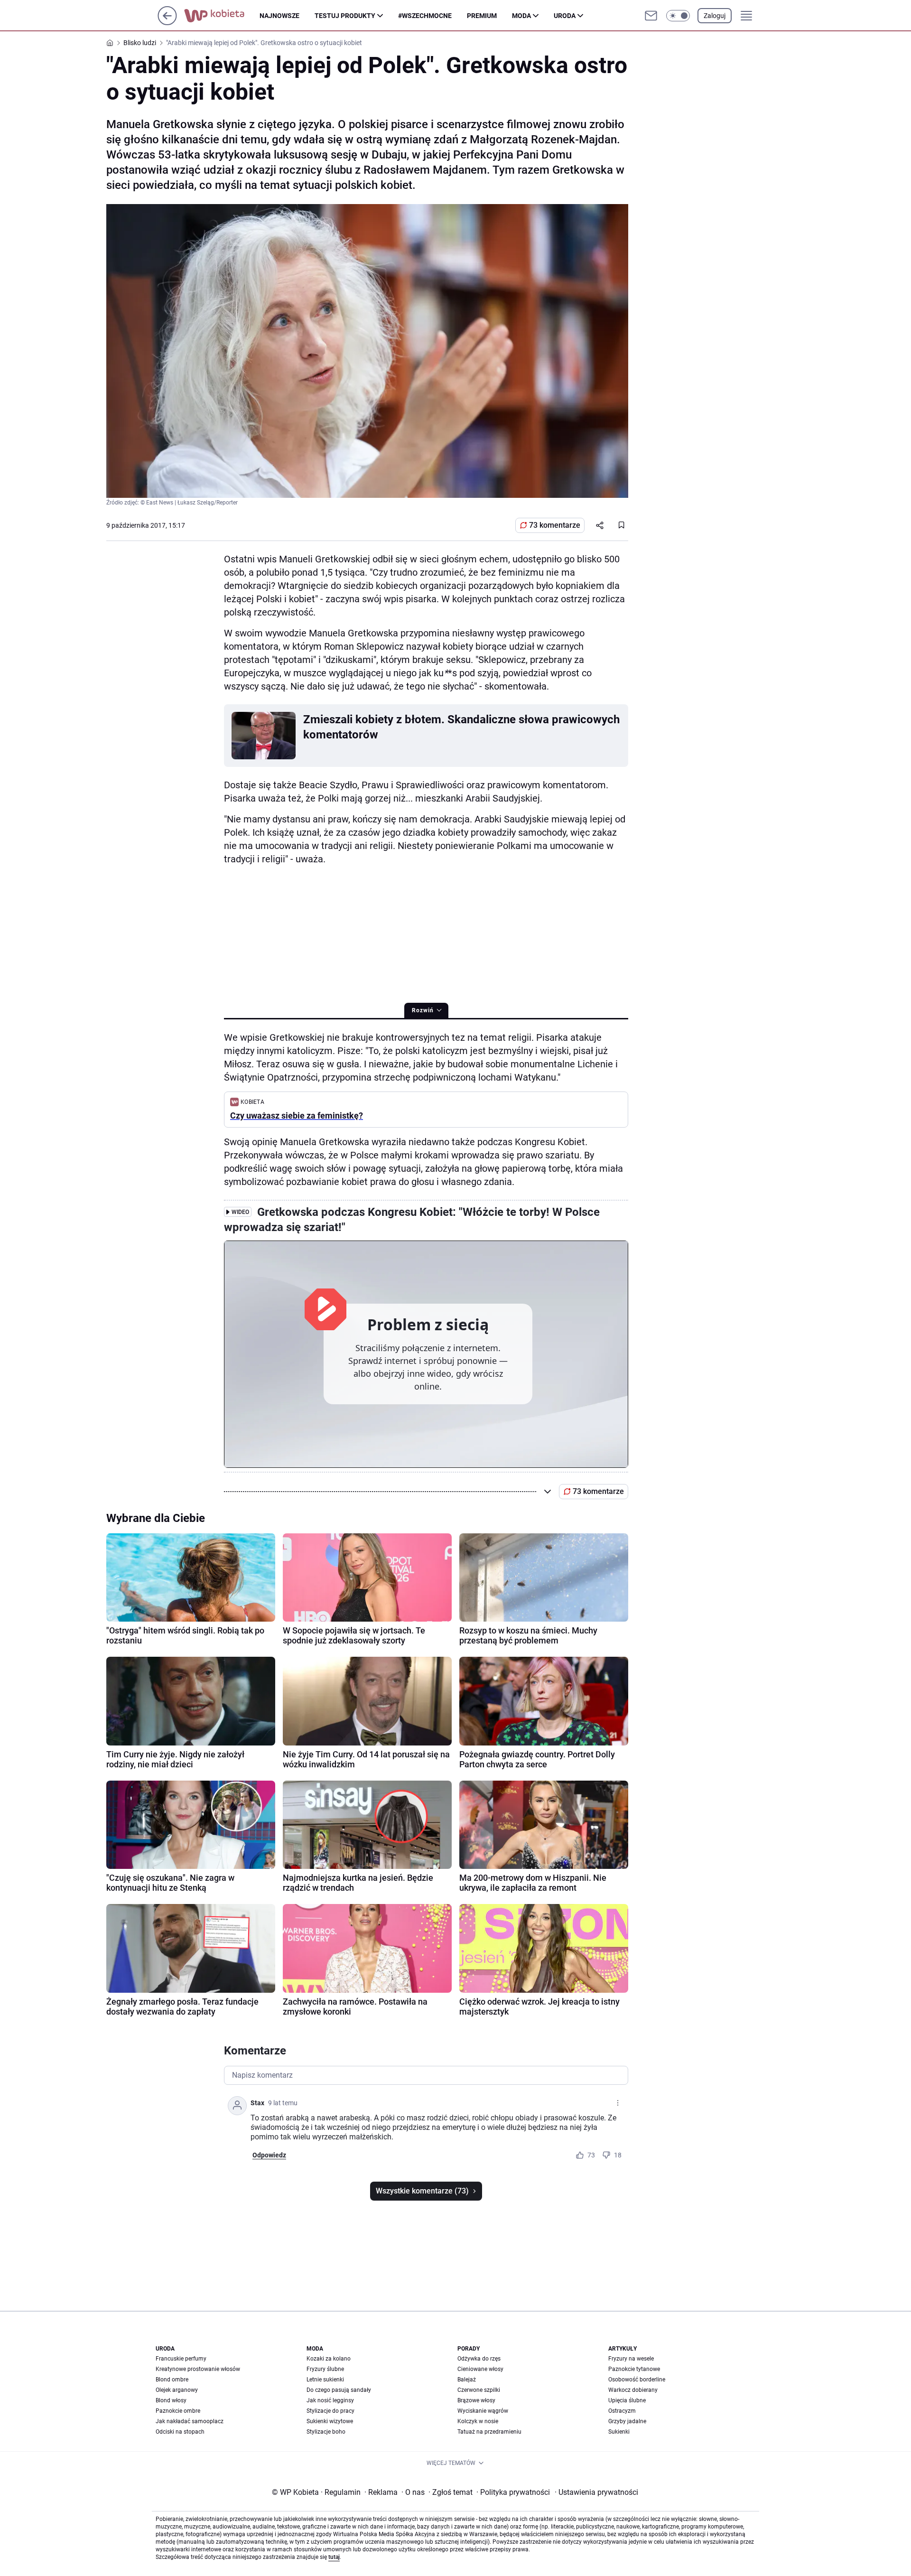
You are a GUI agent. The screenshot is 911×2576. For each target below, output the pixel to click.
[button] (678, 16)
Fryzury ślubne (325, 2369)
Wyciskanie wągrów (483, 2411)
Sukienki (619, 2432)
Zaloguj (715, 16)
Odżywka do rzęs (479, 2359)
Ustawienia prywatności (596, 2492)
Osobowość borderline (637, 2380)
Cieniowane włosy (480, 2369)
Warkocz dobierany (633, 2390)
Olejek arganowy (177, 2390)
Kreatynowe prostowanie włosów (198, 2369)
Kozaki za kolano (329, 2359)
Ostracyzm (622, 2411)
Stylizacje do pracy (330, 2411)
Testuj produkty (345, 16)
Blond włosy (171, 2400)
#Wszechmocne (425, 16)
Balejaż (467, 2380)
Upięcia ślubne (627, 2400)
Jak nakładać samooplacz (190, 2421)
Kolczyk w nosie (478, 2421)
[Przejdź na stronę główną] (167, 23)
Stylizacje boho (326, 2432)
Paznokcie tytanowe (634, 2369)
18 (618, 2155)
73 (591, 2155)
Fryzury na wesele (631, 2359)
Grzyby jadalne (627, 2421)
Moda (521, 16)
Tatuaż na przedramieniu (489, 2432)
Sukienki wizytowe (330, 2421)
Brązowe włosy (476, 2400)
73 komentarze (555, 525)
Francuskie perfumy (181, 2359)
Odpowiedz (269, 2155)
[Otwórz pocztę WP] (651, 16)
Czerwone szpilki (479, 2390)
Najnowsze (279, 16)
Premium (482, 16)
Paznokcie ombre (178, 2411)
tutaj (334, 2557)
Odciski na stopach (180, 2432)
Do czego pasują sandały (339, 2390)
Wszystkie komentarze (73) (422, 2191)
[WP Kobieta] (222, 16)
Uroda (565, 16)
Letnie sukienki (325, 2380)
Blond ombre (172, 2380)
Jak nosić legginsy (330, 2400)
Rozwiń (423, 1010)
